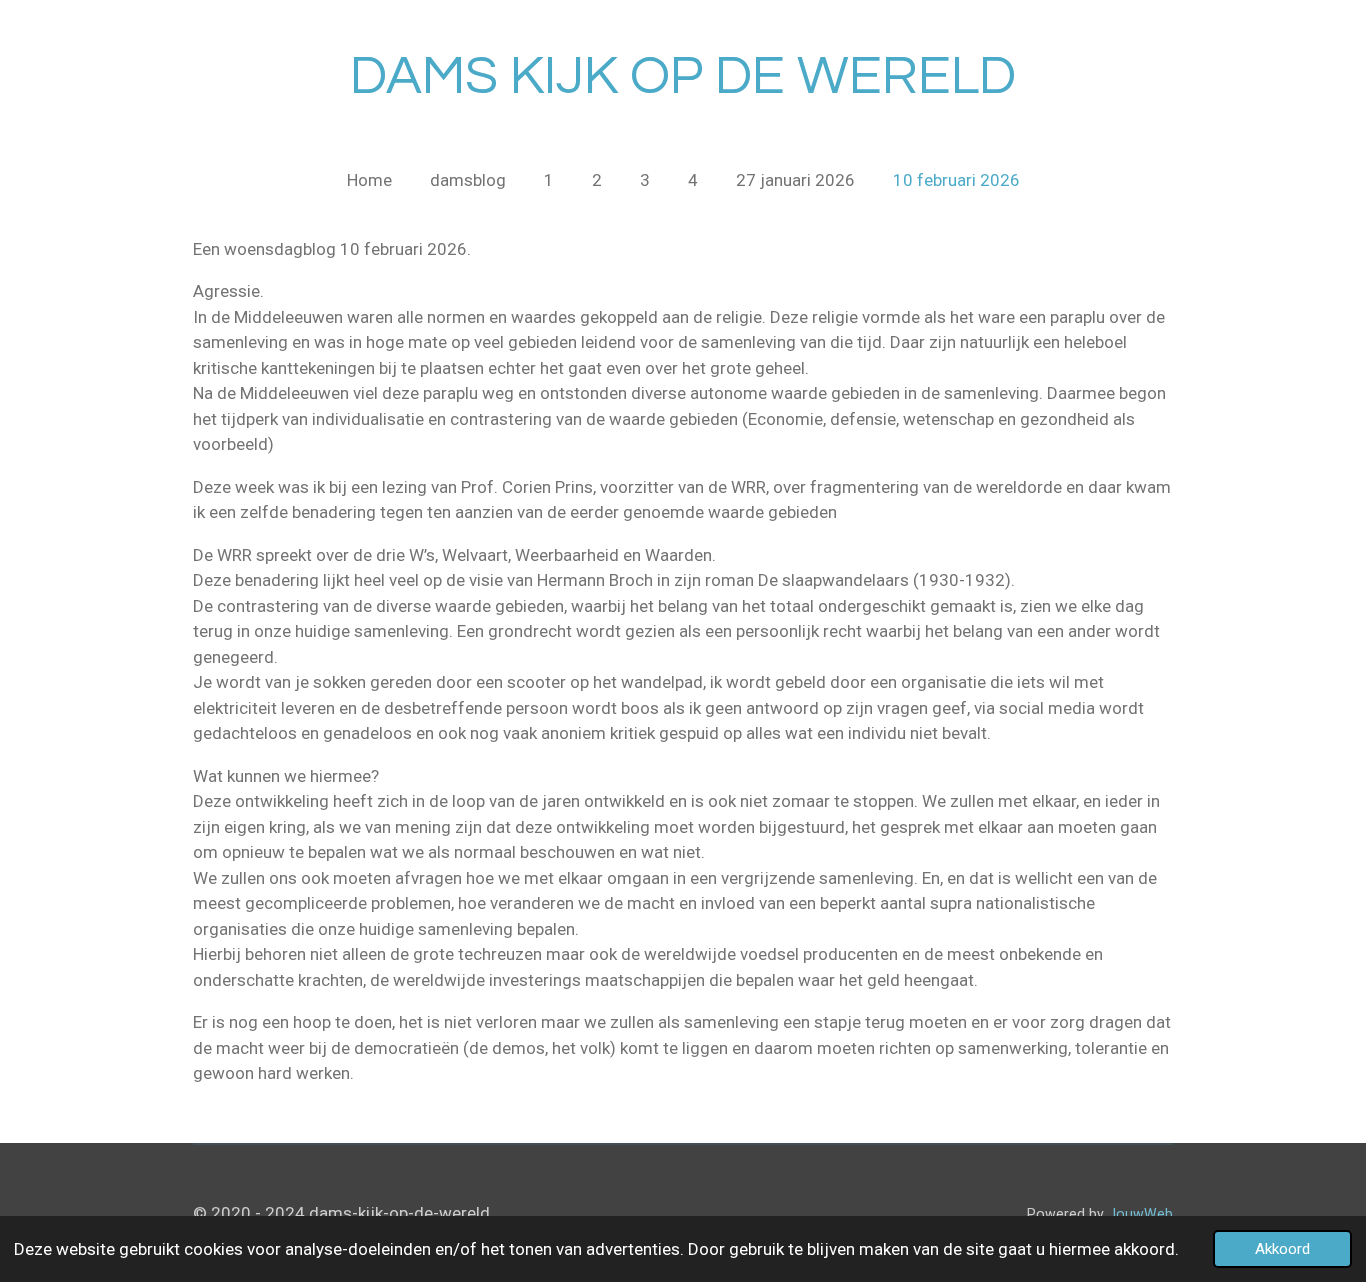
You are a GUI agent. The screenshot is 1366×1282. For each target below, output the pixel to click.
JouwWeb (1140, 1214)
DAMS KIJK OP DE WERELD (683, 76)
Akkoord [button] (1282, 1249)
